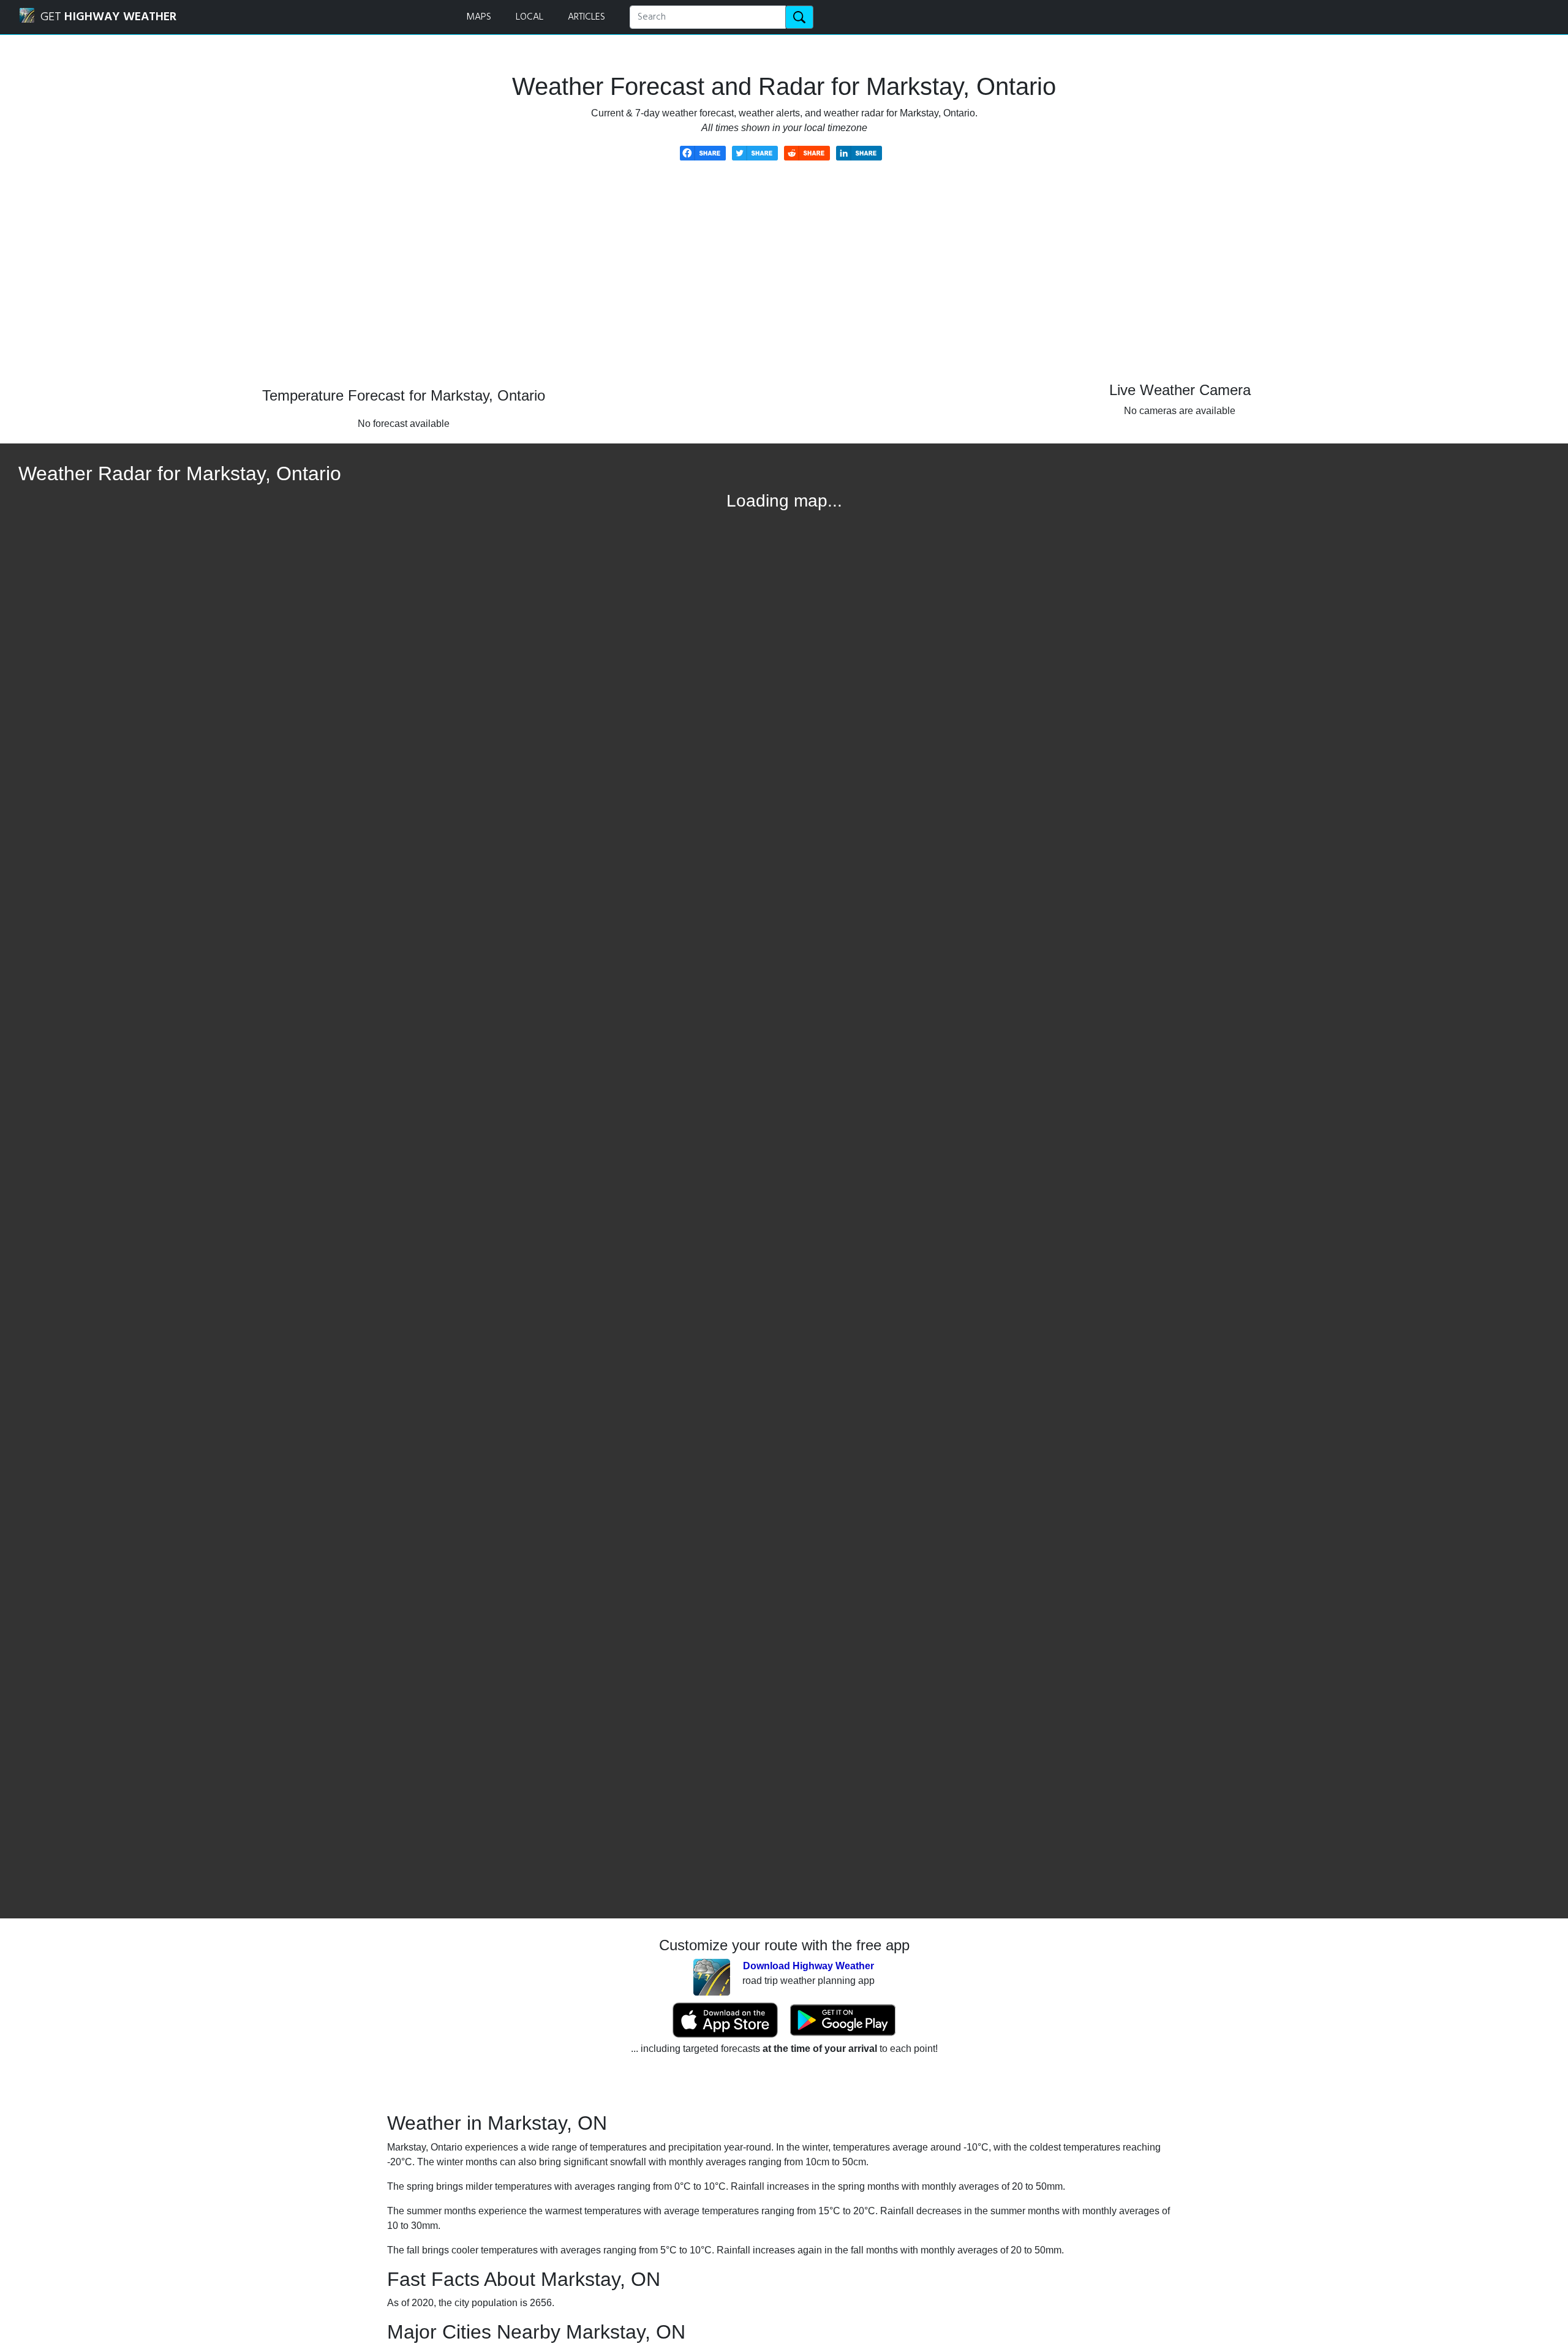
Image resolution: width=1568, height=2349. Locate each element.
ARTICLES (586, 17)
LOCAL (530, 17)
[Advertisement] (784, 283)
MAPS (479, 17)
